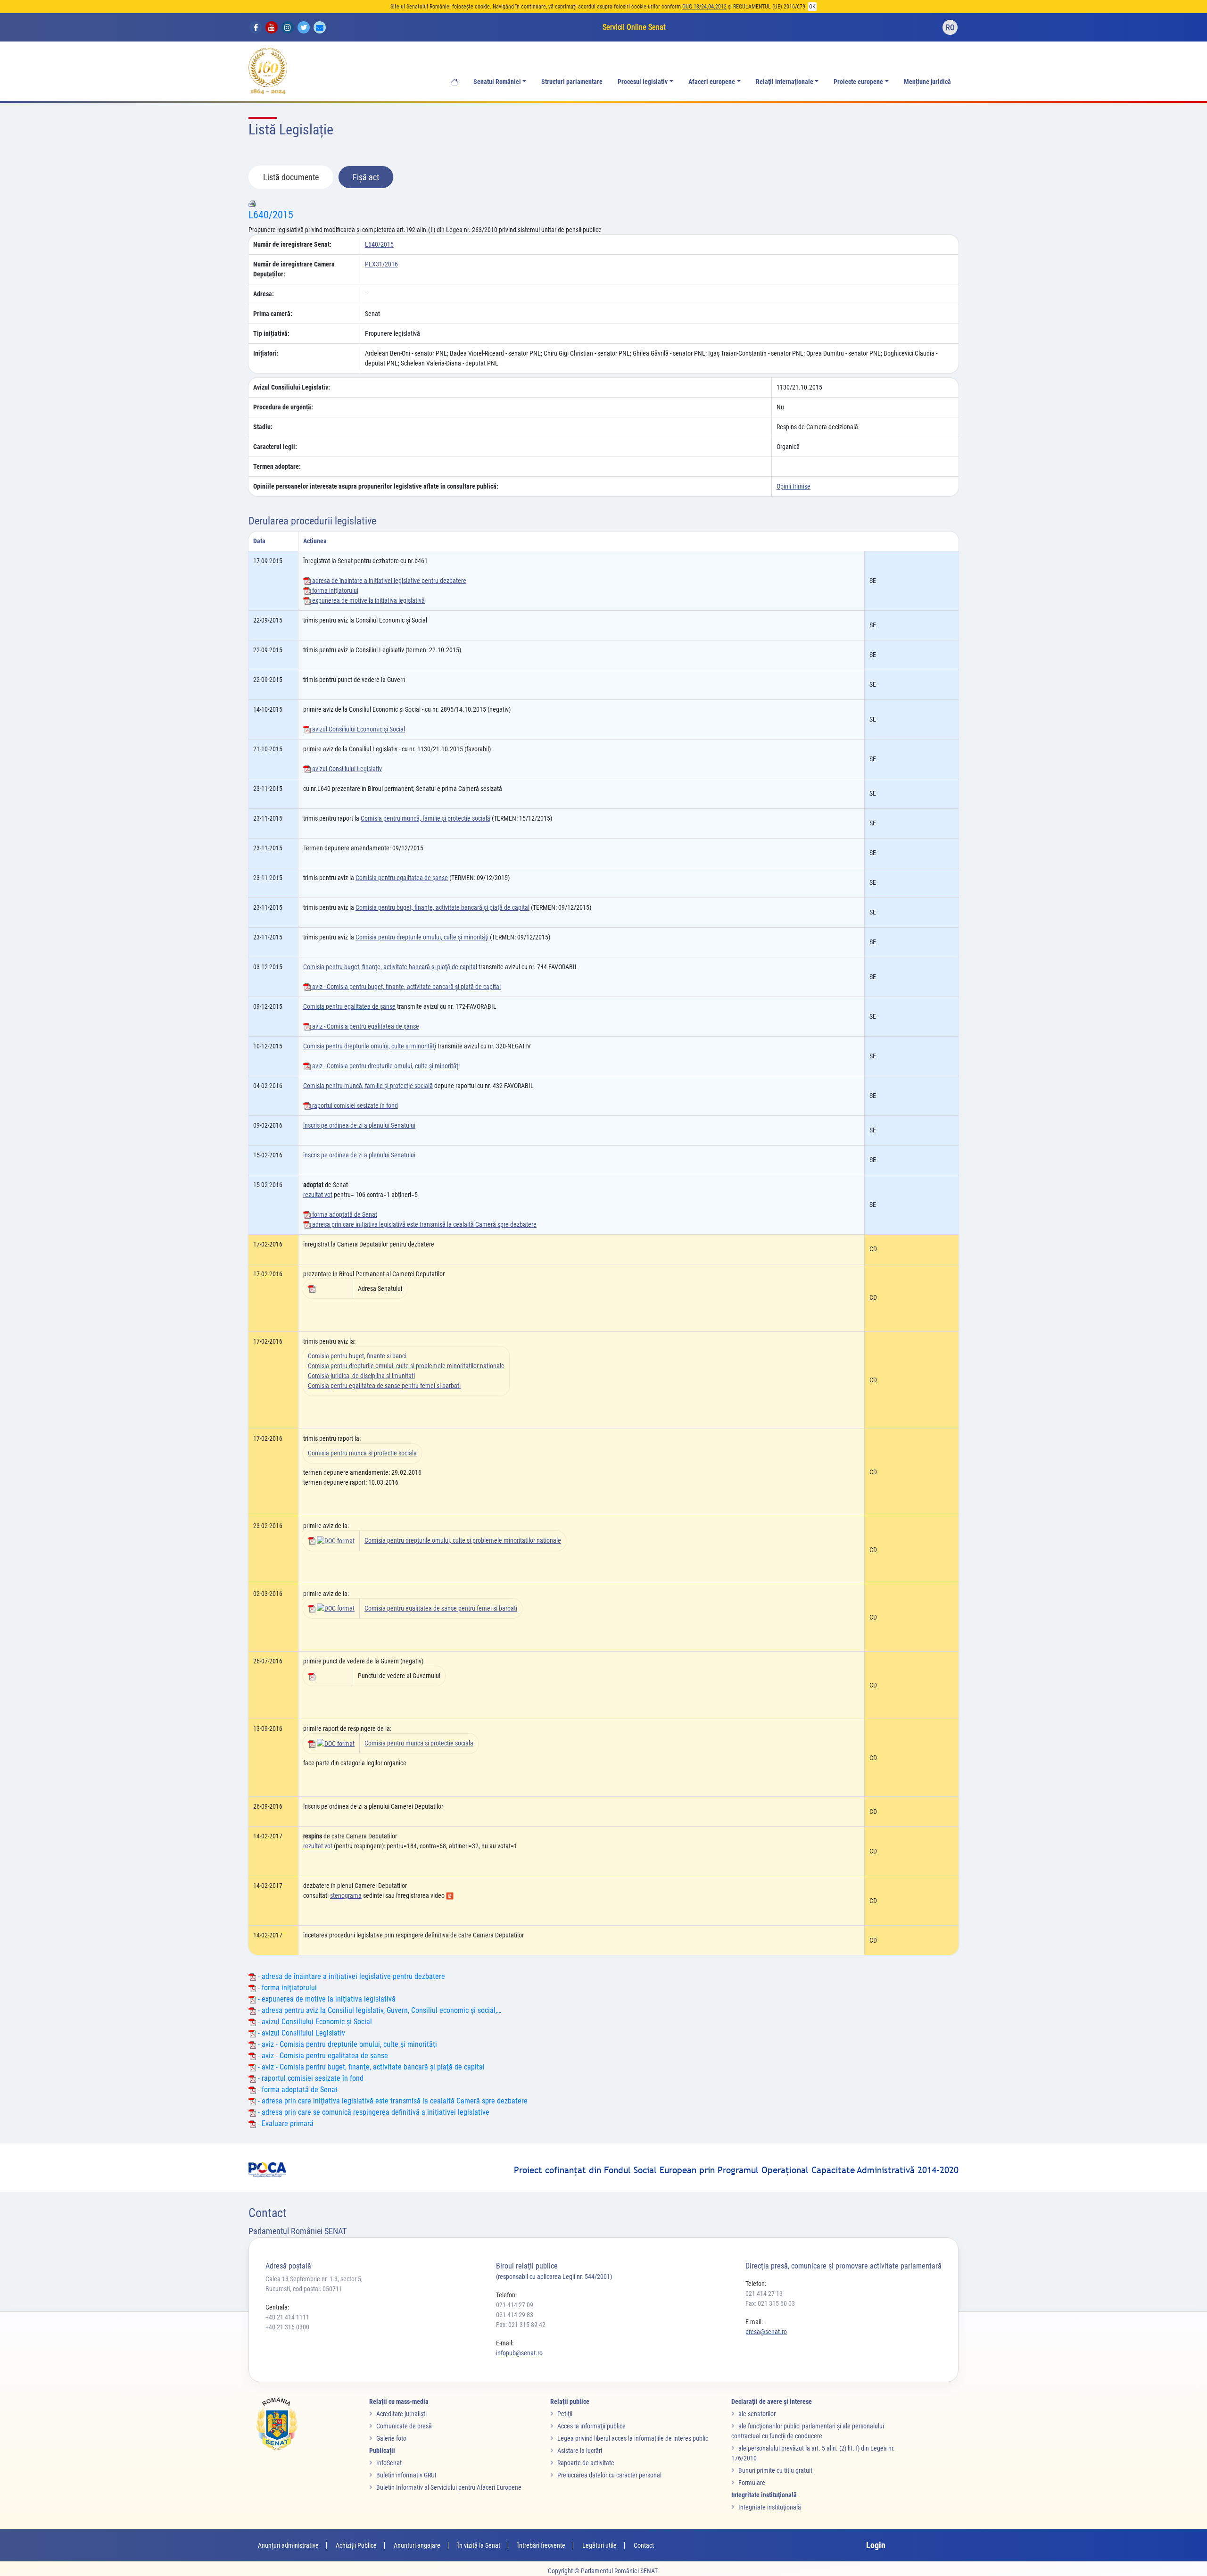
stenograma (346, 1895)
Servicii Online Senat (634, 27)
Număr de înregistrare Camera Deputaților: (294, 269)
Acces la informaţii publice (591, 2426)
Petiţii (565, 2414)
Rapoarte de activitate (586, 2463)
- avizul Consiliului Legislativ (301, 2033)
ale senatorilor (757, 2414)
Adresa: (264, 294)
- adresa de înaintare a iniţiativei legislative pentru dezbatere (351, 1976)
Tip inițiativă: (271, 333)
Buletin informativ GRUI (406, 2475)
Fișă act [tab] (366, 177)
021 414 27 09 (515, 2305)
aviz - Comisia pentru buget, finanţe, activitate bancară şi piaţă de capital (406, 987)
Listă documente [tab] (291, 177)
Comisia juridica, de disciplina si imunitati (361, 1376)
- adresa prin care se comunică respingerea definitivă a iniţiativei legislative (373, 2112)
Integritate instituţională (770, 2507)
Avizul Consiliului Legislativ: (292, 387)
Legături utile (599, 2545)
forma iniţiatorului (335, 590)
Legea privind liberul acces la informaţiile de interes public (633, 2438)
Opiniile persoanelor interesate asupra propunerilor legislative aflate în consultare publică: (376, 486)
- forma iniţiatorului (286, 1988)
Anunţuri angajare (417, 2545)
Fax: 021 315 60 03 (770, 2303)
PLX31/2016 (381, 264)
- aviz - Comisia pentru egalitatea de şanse (322, 2056)
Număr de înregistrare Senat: (292, 244)
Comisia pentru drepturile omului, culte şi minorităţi (422, 937)
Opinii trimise (794, 486)
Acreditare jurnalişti (401, 2414)
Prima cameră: (273, 314)
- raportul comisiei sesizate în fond (310, 2078)
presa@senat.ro (766, 2332)
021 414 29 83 (515, 2315)
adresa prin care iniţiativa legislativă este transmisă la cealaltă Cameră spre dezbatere (424, 1224)
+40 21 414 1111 (287, 2317)
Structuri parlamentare (572, 82)
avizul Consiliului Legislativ (346, 769)
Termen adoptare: (277, 466)
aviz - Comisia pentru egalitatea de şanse (365, 1026)
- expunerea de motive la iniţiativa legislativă (326, 1999)
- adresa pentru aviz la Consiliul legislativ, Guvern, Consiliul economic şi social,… (379, 2010)
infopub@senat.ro (519, 2353)
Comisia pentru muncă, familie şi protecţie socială (426, 818)
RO (950, 28)
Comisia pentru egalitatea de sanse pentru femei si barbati (384, 1386)
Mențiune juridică (927, 82)
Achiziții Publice (356, 2545)
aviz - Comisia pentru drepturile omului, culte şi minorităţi (385, 1066)
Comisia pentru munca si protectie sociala (362, 1453)
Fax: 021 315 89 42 (521, 2325)
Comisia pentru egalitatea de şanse (402, 878)
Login (876, 2545)
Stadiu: (263, 427)
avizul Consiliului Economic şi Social (358, 729)
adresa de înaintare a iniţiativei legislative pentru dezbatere (389, 581)
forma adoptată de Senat (344, 1214)
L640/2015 (271, 215)
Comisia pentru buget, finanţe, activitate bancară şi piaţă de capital (442, 907)
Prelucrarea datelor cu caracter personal (609, 2475)
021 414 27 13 (764, 2293)
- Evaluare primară (285, 2123)
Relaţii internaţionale (785, 82)
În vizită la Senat (479, 2545)
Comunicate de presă (404, 2426)
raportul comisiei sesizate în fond (354, 1105)
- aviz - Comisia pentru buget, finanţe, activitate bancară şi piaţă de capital (370, 2067)
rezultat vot (318, 1195)
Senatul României (497, 82)
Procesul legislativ (643, 82)
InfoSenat (389, 2463)
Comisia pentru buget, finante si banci (357, 1356)
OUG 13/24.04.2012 (704, 7)
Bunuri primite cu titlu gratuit (775, 2470)
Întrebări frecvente (541, 2545)
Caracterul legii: (275, 447)
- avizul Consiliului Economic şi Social (314, 2022)
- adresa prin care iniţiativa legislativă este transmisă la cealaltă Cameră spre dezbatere (392, 2101)
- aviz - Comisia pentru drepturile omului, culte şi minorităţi (347, 2044)
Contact (644, 2545)
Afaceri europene (712, 82)
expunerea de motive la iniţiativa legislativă (368, 600)
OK (812, 7)
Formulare (752, 2483)
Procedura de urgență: (283, 407)
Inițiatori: (266, 353)
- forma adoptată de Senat (297, 2090)
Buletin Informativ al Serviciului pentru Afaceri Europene (449, 2487)
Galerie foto (391, 2438)
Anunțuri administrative (288, 2545)
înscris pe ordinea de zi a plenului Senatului (359, 1125)
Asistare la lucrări (580, 2451)
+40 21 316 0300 (287, 2327)
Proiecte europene (858, 82)
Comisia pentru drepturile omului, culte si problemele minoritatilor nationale (406, 1366)
